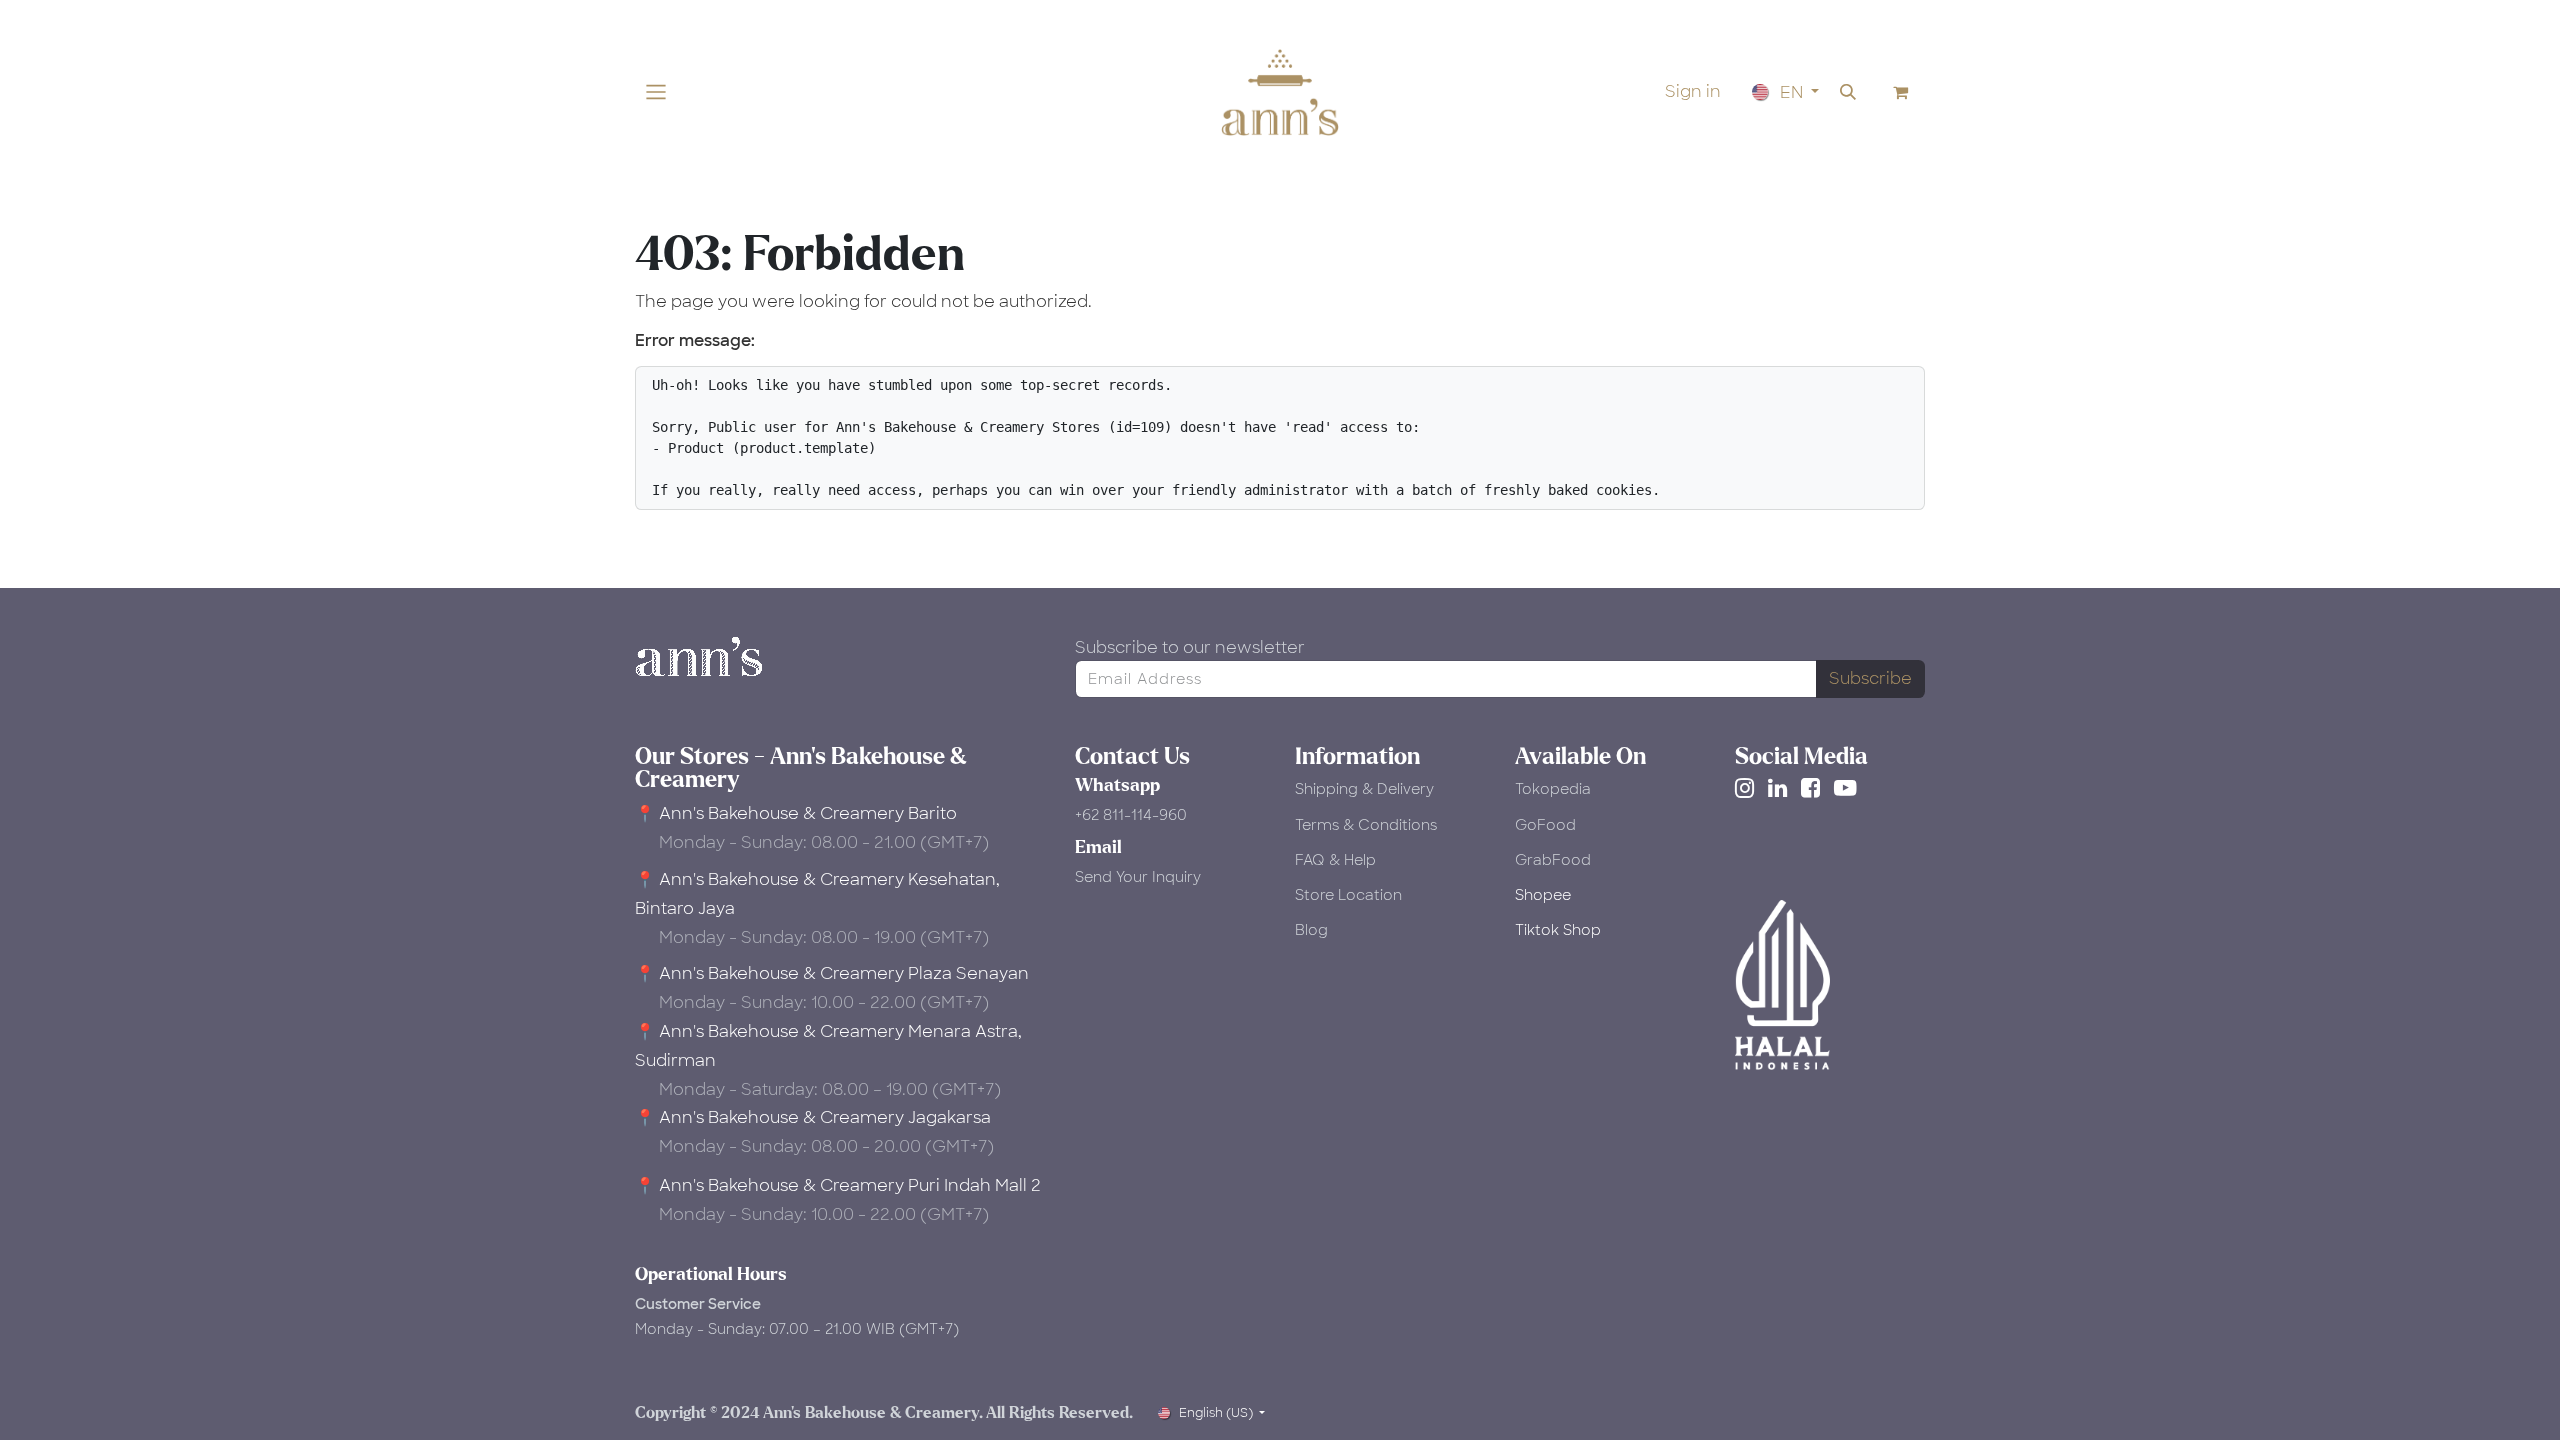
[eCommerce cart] (1901, 92)
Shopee (1543, 895)
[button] (1848, 92)
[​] (1748, 788)
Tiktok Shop (1558, 930)
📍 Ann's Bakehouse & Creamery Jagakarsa (813, 1117)
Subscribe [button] (1870, 678)
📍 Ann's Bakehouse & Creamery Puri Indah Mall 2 (838, 1185)
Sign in (1693, 91)
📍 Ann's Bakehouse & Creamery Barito (796, 813)
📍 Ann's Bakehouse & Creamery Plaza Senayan (832, 973)
